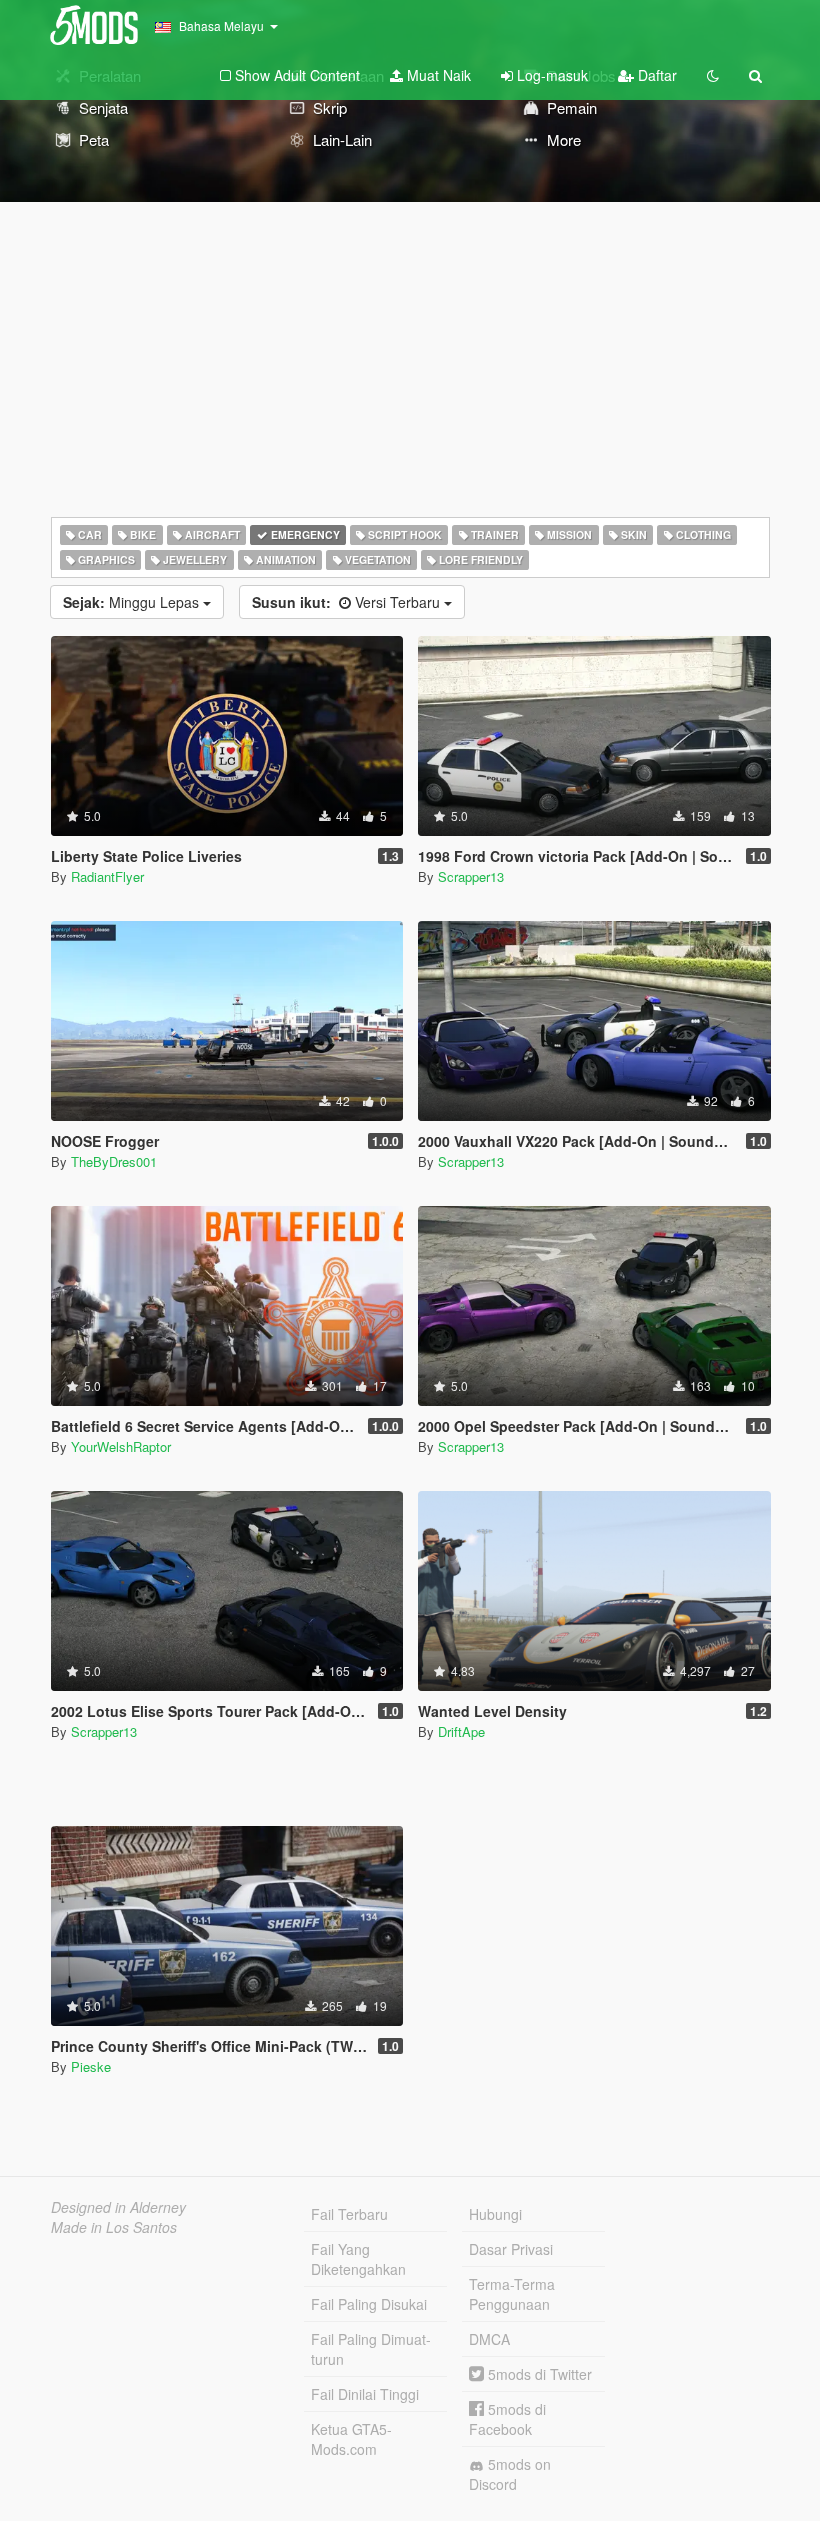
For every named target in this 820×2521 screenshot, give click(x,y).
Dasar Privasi (511, 2249)
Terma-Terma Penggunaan (512, 2294)
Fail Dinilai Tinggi (365, 2394)
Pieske (91, 2066)
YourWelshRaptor (121, 1446)
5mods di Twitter (538, 2374)
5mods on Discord (510, 2474)
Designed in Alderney (118, 2207)
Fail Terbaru (349, 2214)
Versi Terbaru (348, 602)
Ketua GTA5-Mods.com (351, 2439)
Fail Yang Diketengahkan (358, 2259)
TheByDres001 (114, 1161)
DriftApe (461, 1731)
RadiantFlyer (107, 876)
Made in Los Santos (114, 2227)
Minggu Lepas (133, 602)
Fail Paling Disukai (369, 2304)
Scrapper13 (471, 876)
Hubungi (495, 2214)
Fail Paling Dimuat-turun (371, 2349)
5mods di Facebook (507, 2419)
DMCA (489, 2339)
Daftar (655, 75)
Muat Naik (437, 75)
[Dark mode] (713, 75)
